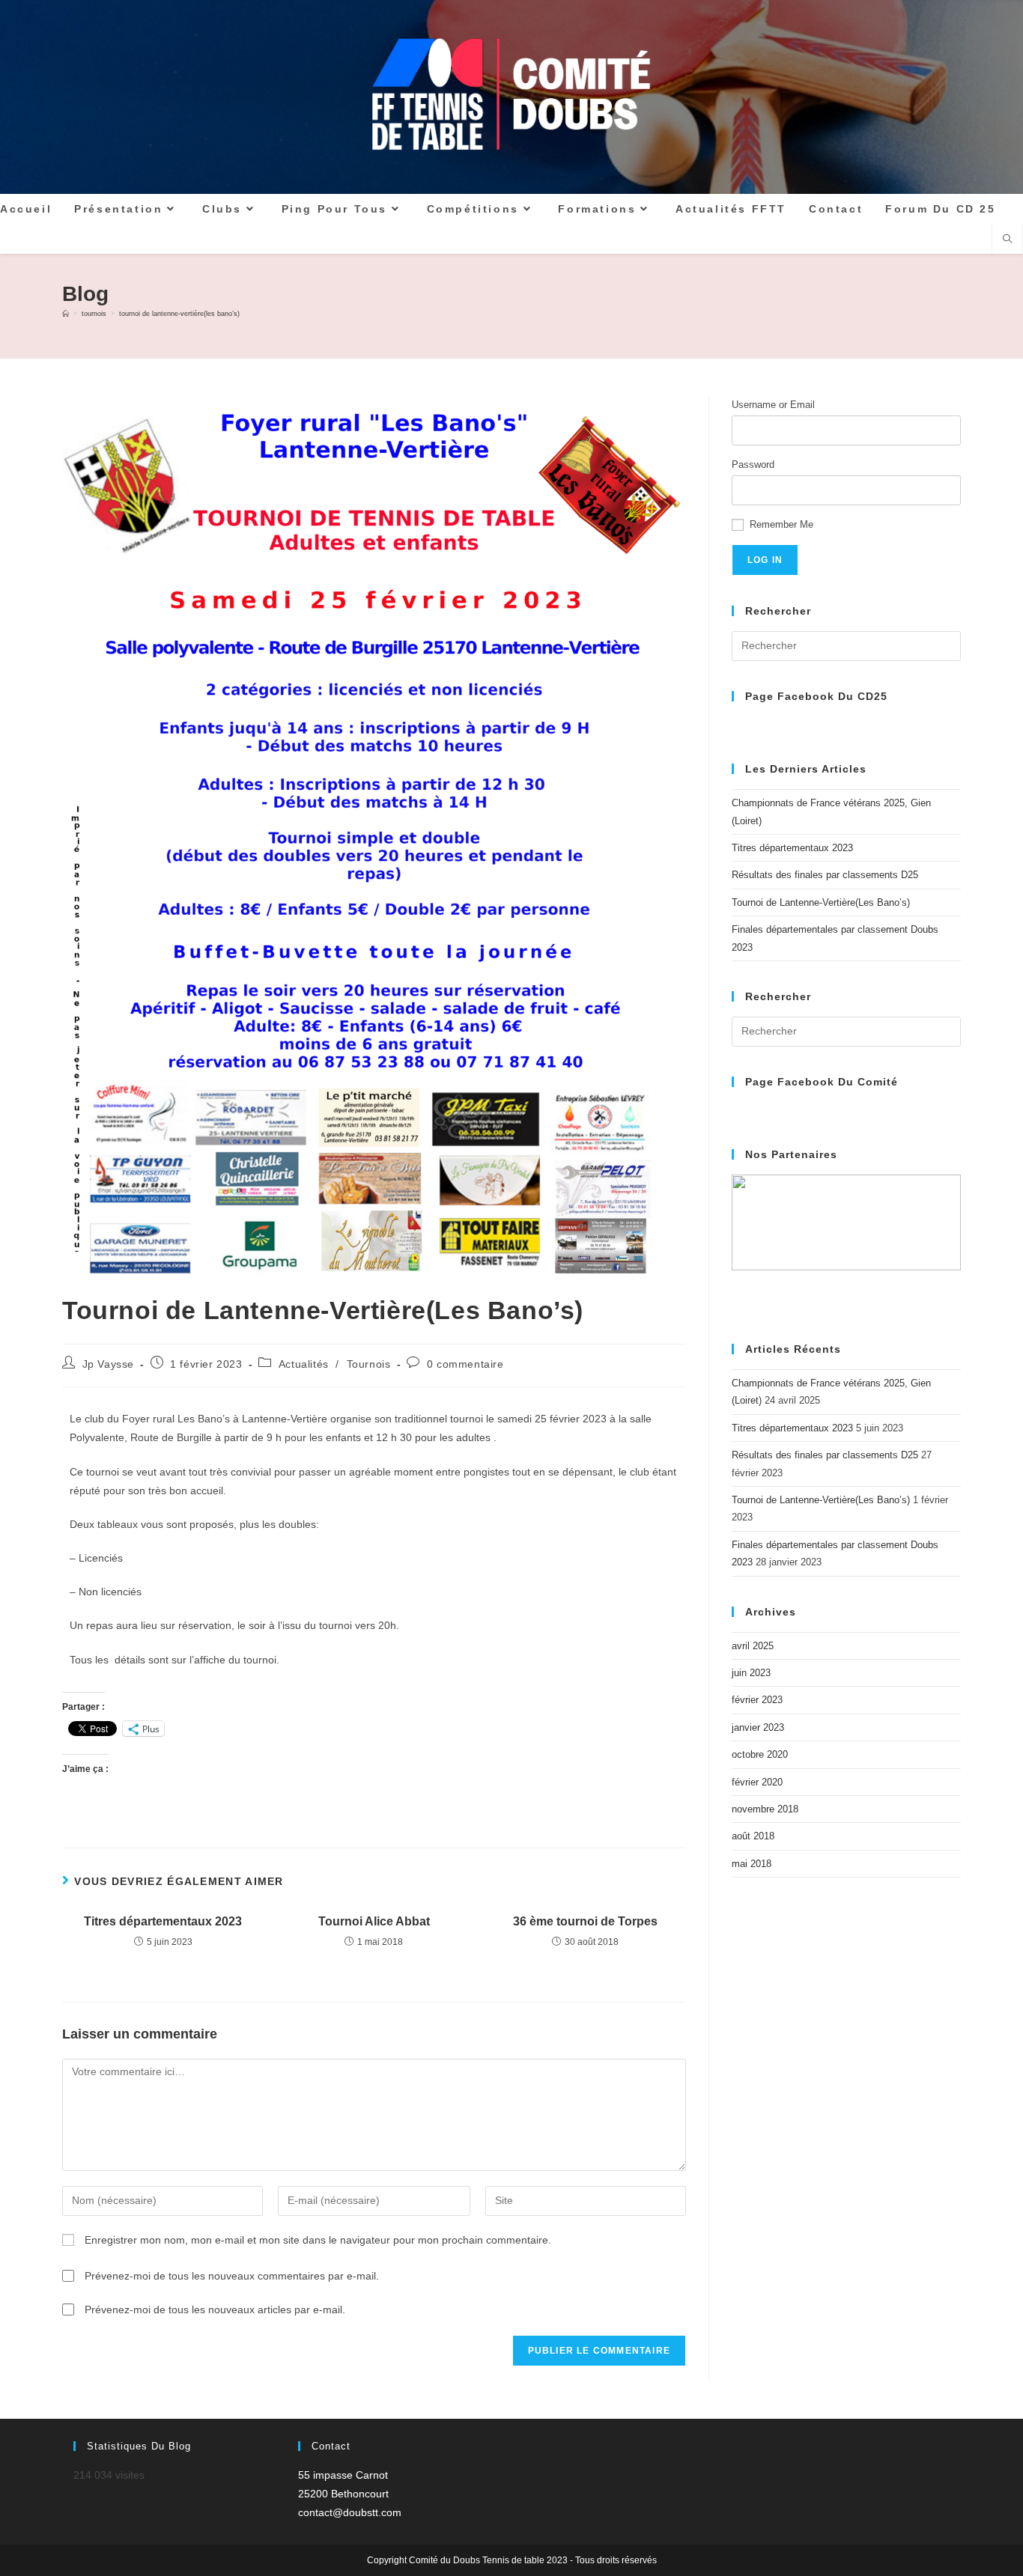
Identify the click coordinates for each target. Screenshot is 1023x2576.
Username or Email (773, 405)
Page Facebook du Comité (822, 1082)
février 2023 (757, 1700)
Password (753, 465)
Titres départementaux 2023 (163, 1921)
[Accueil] (66, 314)
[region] (846, 1244)
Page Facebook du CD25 (816, 696)
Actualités (304, 1364)
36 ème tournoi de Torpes (585, 1921)
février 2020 (757, 1782)
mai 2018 (752, 1864)
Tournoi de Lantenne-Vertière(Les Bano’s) (179, 314)
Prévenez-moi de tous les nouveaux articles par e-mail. (215, 2309)
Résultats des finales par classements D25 (825, 875)
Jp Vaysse (108, 1364)
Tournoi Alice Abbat (374, 1921)
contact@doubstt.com (350, 2512)
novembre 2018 (765, 1809)
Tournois (369, 1364)
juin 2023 (751, 1673)
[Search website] (1007, 240)
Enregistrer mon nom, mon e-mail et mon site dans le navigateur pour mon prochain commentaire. (318, 2240)
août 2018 (753, 1836)
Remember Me (781, 524)
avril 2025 (753, 1646)
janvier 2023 (758, 1727)
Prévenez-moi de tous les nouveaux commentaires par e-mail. (232, 2276)
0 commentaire (465, 1364)
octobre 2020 (760, 1754)
